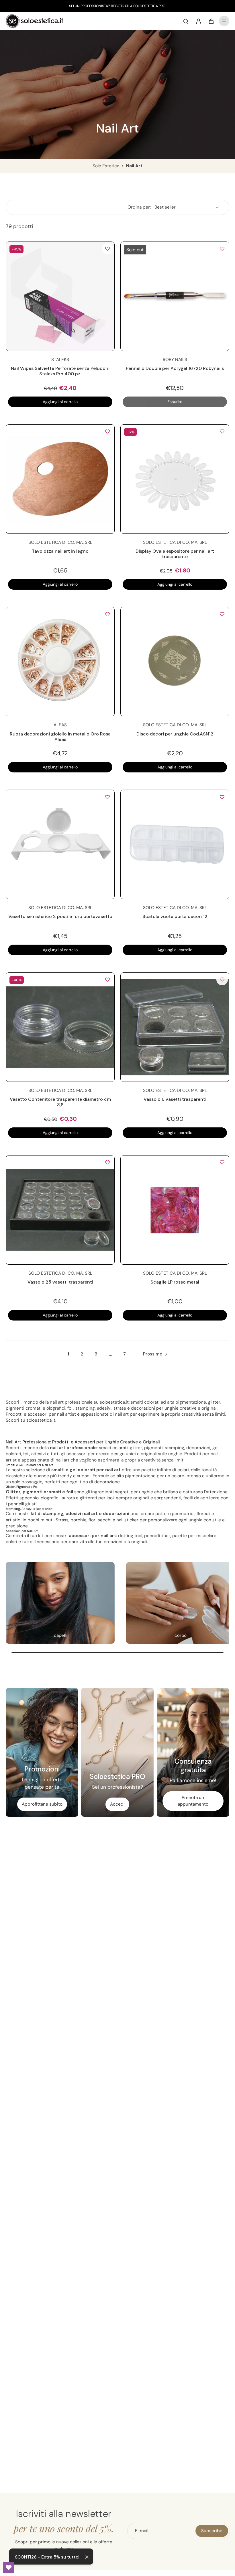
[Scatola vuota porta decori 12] (175, 844)
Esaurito (175, 402)
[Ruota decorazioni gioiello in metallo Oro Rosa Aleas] (60, 662)
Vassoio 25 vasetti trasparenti (60, 1282)
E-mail (142, 2531)
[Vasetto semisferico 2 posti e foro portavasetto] (60, 844)
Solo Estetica (106, 166)
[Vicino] (87, 2557)
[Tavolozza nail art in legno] (60, 479)
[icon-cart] (211, 21)
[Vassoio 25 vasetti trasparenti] (60, 1210)
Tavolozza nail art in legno (60, 551)
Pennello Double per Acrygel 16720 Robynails (175, 368)
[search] (186, 21)
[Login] (198, 21)
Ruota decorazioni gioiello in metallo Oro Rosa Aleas (60, 737)
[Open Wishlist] (9, 2567)
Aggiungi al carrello (60, 402)
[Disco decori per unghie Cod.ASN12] (175, 662)
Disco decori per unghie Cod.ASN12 (175, 734)
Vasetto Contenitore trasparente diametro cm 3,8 (60, 1102)
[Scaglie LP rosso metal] (175, 1210)
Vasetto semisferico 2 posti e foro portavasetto (60, 916)
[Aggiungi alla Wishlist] (107, 249)
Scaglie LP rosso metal (175, 1282)
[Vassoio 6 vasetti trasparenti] (175, 1027)
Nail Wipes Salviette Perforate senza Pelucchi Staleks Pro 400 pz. (60, 371)
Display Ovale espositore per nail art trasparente (175, 554)
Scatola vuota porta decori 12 (175, 916)
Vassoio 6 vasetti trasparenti (175, 1099)
